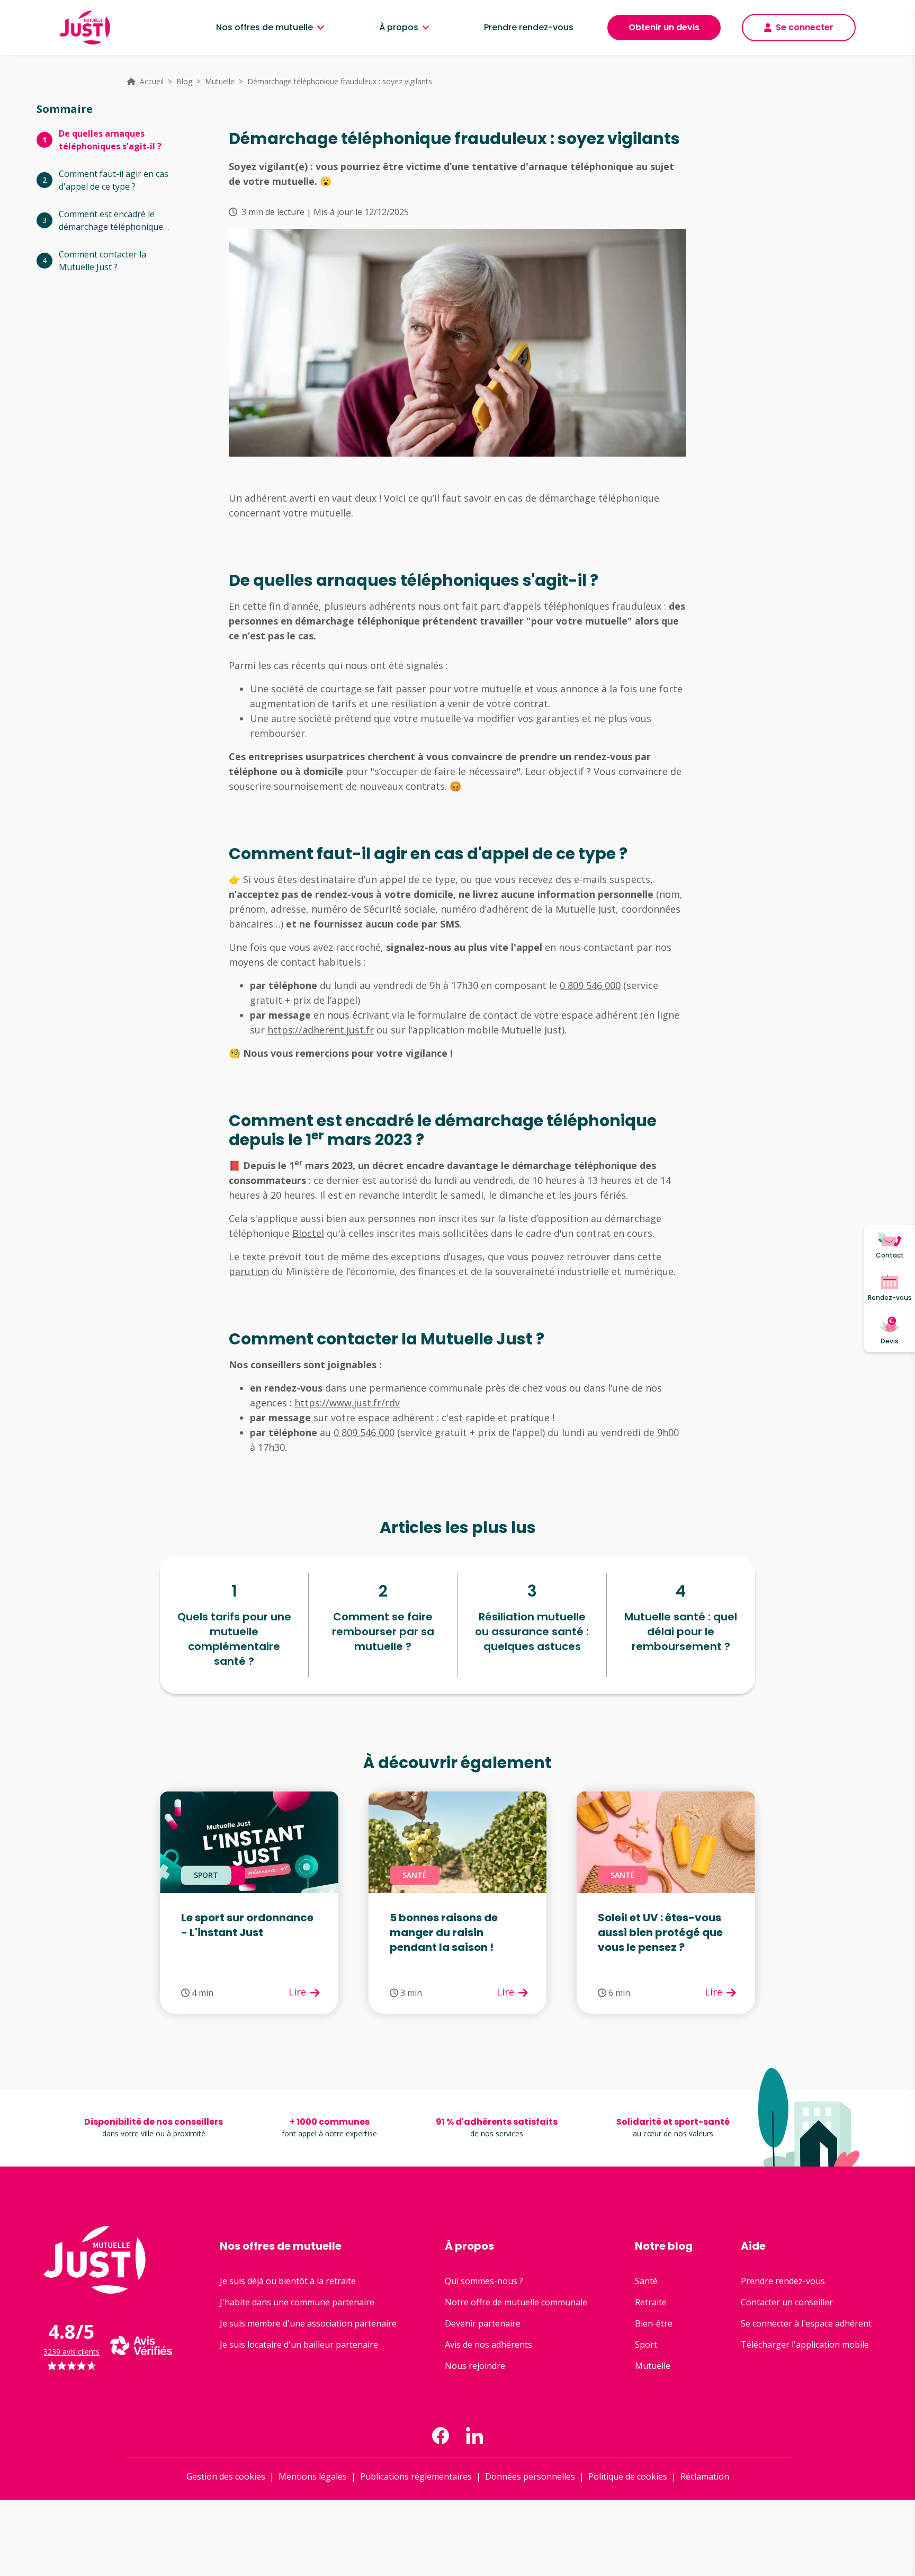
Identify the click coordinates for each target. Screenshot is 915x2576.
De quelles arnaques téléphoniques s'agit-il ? (110, 140)
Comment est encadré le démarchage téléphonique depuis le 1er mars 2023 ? (111, 221)
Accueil (152, 81)
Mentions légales (313, 2476)
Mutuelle (220, 81)
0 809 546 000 (590, 985)
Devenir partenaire (483, 2323)
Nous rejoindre (475, 2366)
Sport (646, 2345)
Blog (184, 81)
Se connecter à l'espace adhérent (806, 2323)
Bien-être (654, 2323)
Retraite (651, 2302)
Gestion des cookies (226, 2476)
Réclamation (705, 2476)
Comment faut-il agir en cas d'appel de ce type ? (114, 180)
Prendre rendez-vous (529, 27)
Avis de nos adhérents (488, 2345)
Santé (646, 2281)
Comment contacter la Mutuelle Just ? (102, 261)
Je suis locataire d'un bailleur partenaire (299, 2345)
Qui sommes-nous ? (484, 2281)
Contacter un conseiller (787, 2302)
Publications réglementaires (416, 2476)
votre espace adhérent (383, 1418)
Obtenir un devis (664, 27)
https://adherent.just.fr (321, 1030)
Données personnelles (530, 2476)
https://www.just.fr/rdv (347, 1403)
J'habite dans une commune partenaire (297, 2302)
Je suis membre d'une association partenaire (308, 2323)
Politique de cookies (628, 2476)
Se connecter (805, 27)
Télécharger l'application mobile (805, 2345)
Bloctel (308, 1233)
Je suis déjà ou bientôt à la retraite (288, 2281)
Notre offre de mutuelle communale (516, 2302)
